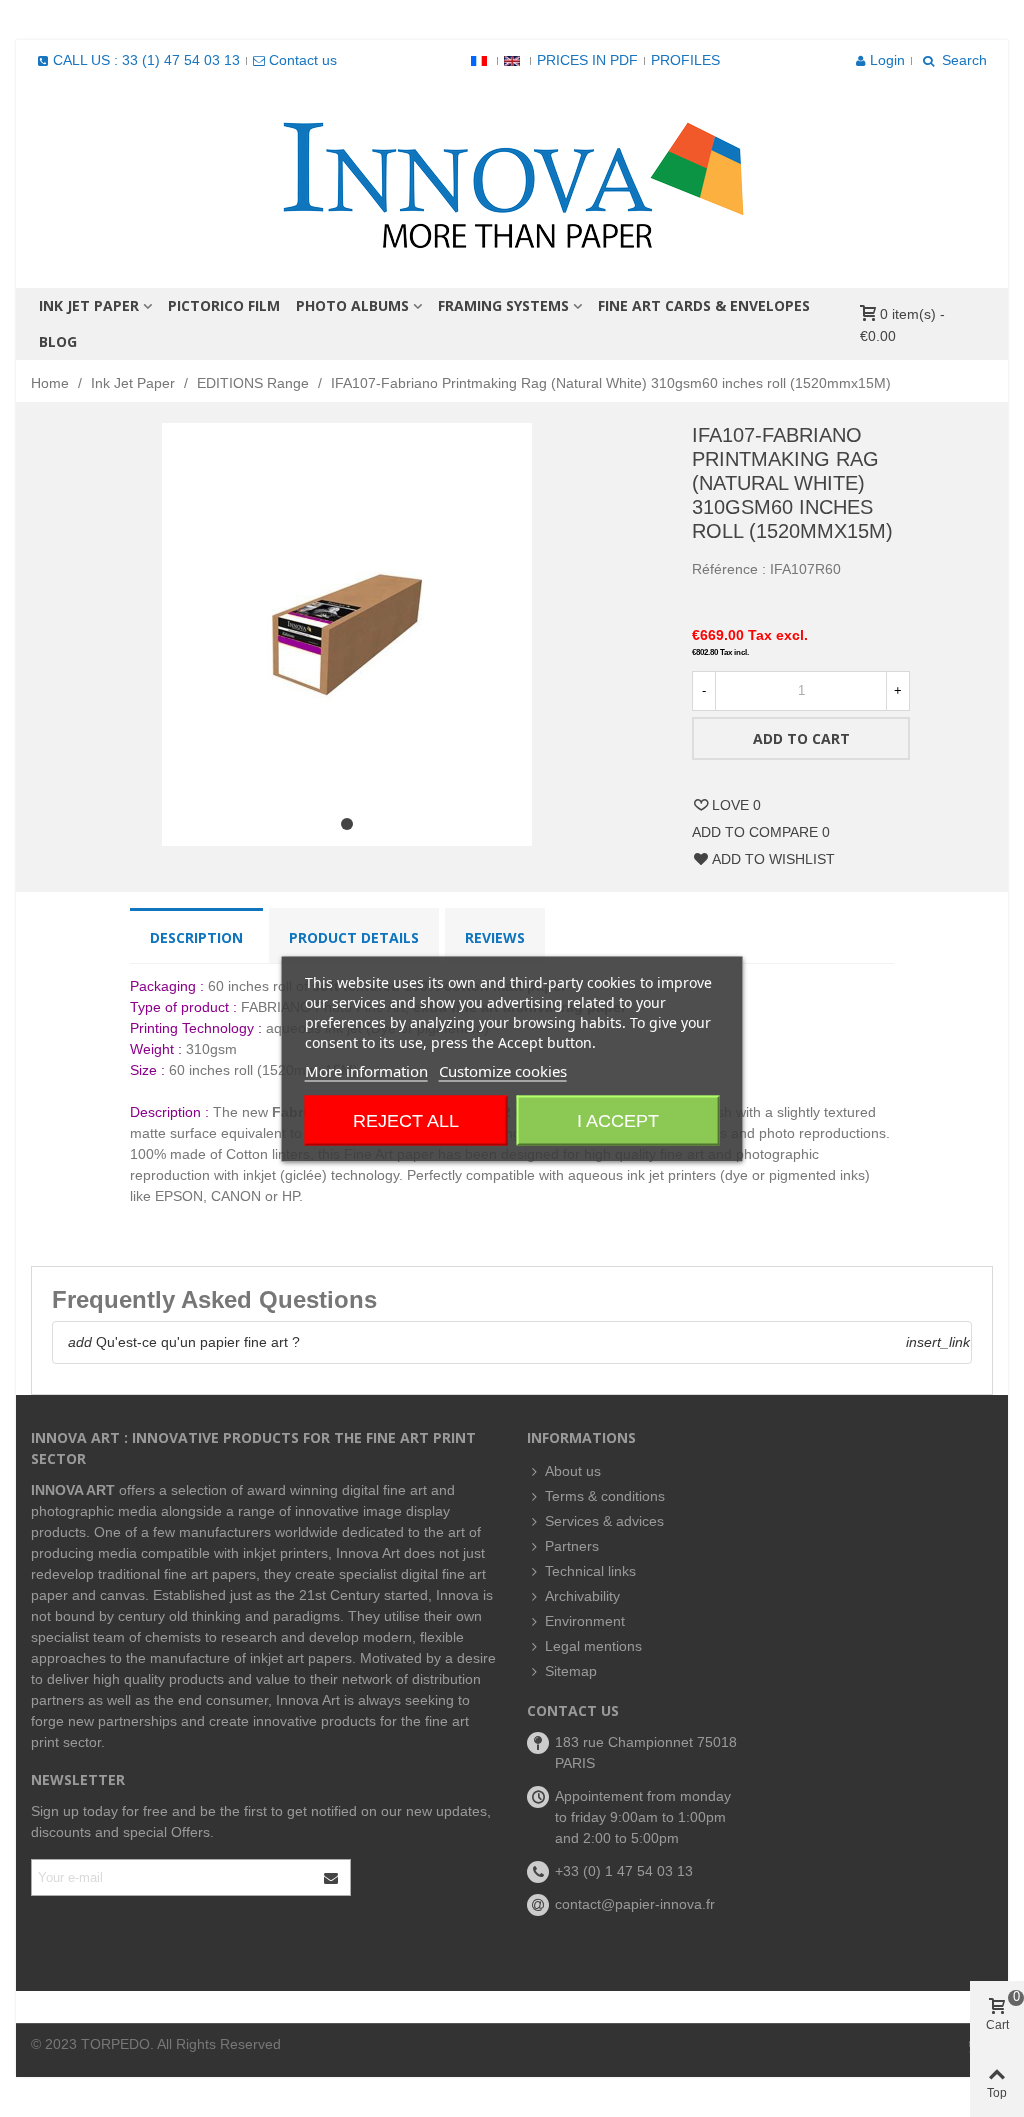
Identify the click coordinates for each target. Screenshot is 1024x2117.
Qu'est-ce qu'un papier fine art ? (184, 1342)
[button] (347, 824)
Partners (572, 1546)
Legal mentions (593, 1646)
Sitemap (571, 1671)
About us (573, 1471)
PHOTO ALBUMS (352, 305)
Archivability (582, 1596)
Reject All (406, 1120)
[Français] (481, 60)
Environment (585, 1621)
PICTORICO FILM (224, 305)
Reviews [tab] (495, 937)
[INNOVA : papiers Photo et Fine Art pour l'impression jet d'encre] (512, 184)
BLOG (58, 341)
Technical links (590, 1571)
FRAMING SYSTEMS (503, 305)
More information (366, 1070)
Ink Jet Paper (89, 305)
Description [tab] (196, 937)
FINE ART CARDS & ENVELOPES (704, 305)
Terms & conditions (605, 1496)
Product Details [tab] (354, 937)
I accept (618, 1120)
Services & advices (604, 1521)
